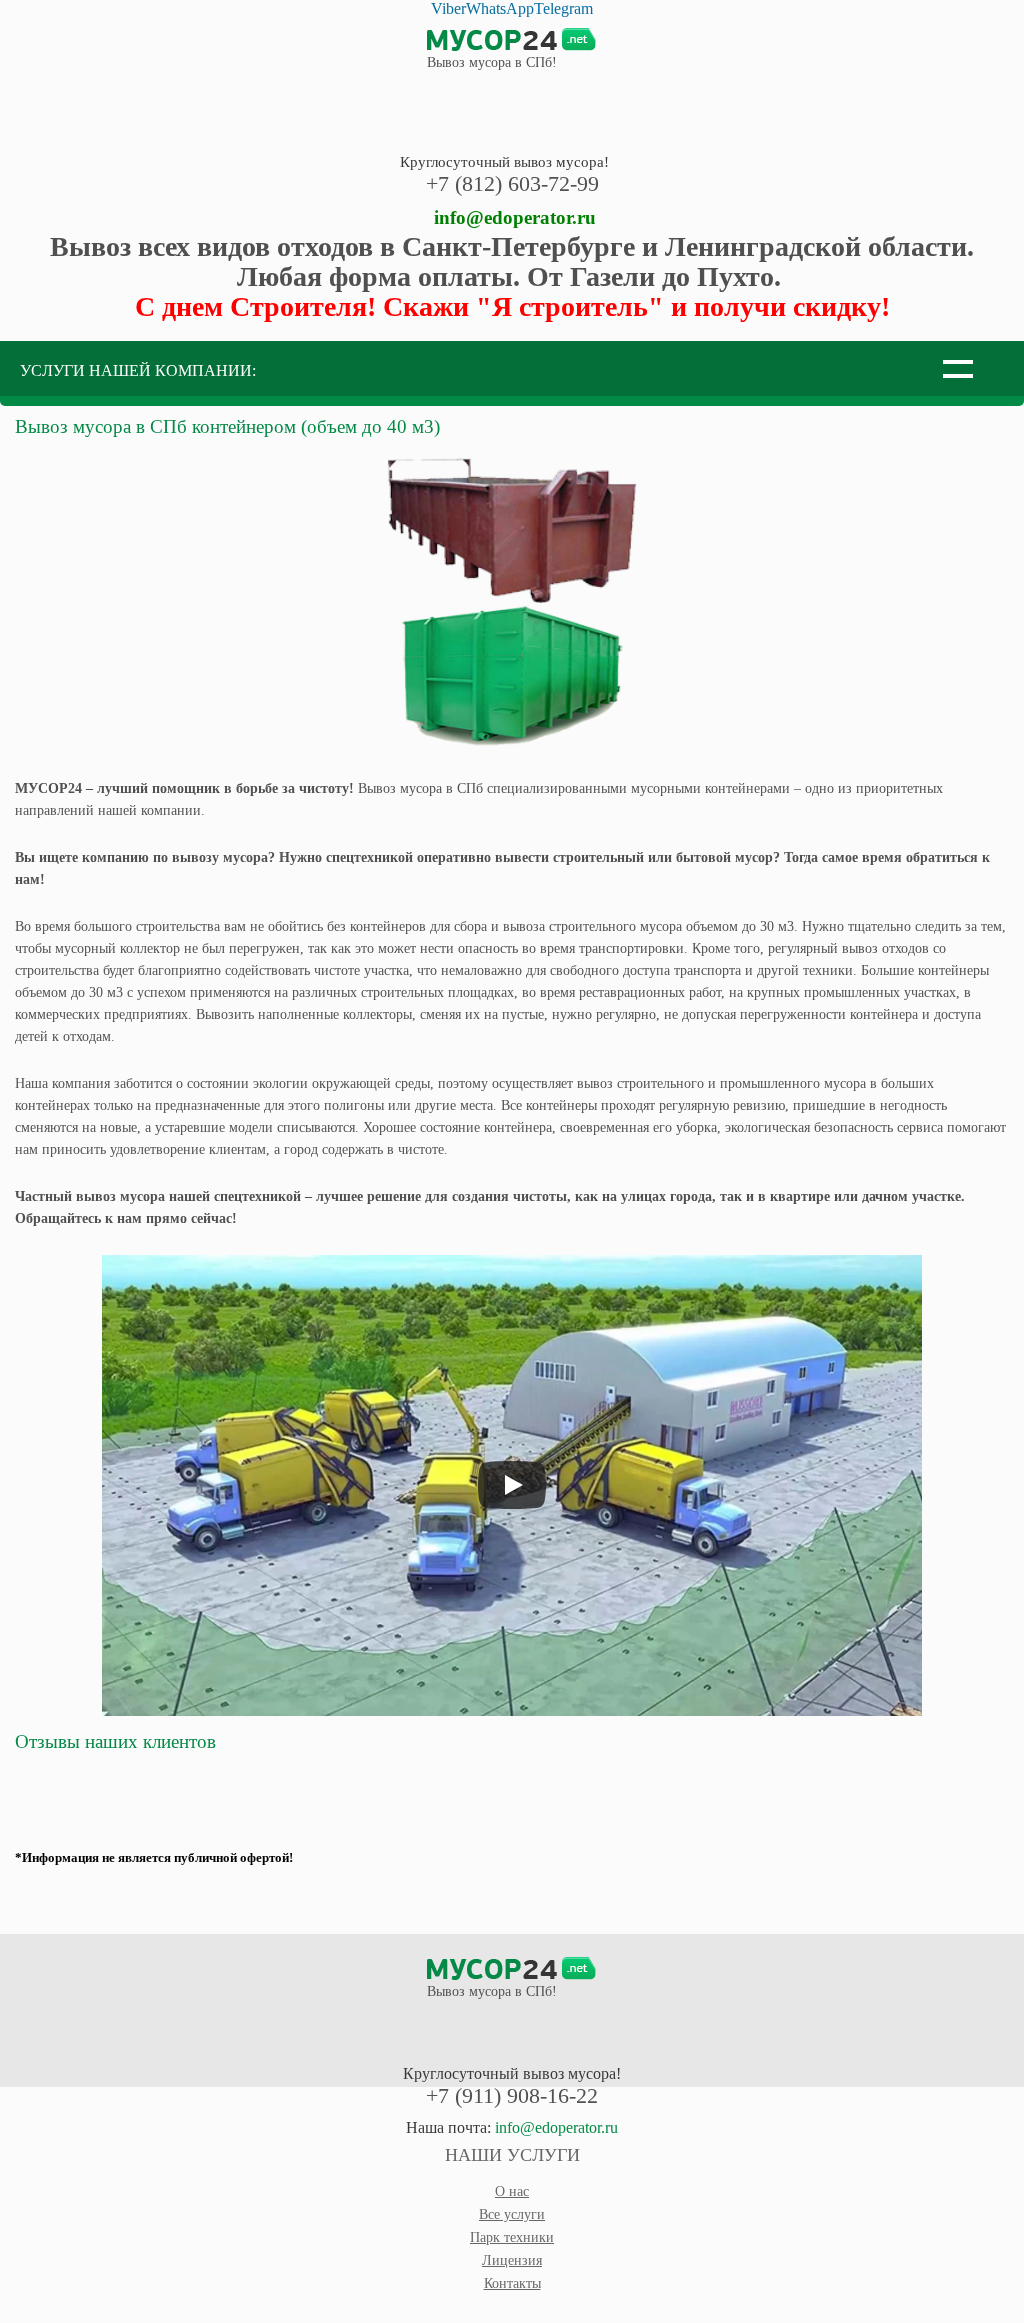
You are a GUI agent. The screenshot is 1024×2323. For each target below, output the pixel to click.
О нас (512, 2191)
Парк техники (512, 2237)
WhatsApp (500, 8)
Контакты (512, 2283)
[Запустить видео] (512, 1485)
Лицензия (512, 2260)
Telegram (563, 8)
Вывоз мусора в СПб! (492, 62)
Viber (448, 8)
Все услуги (512, 2214)
